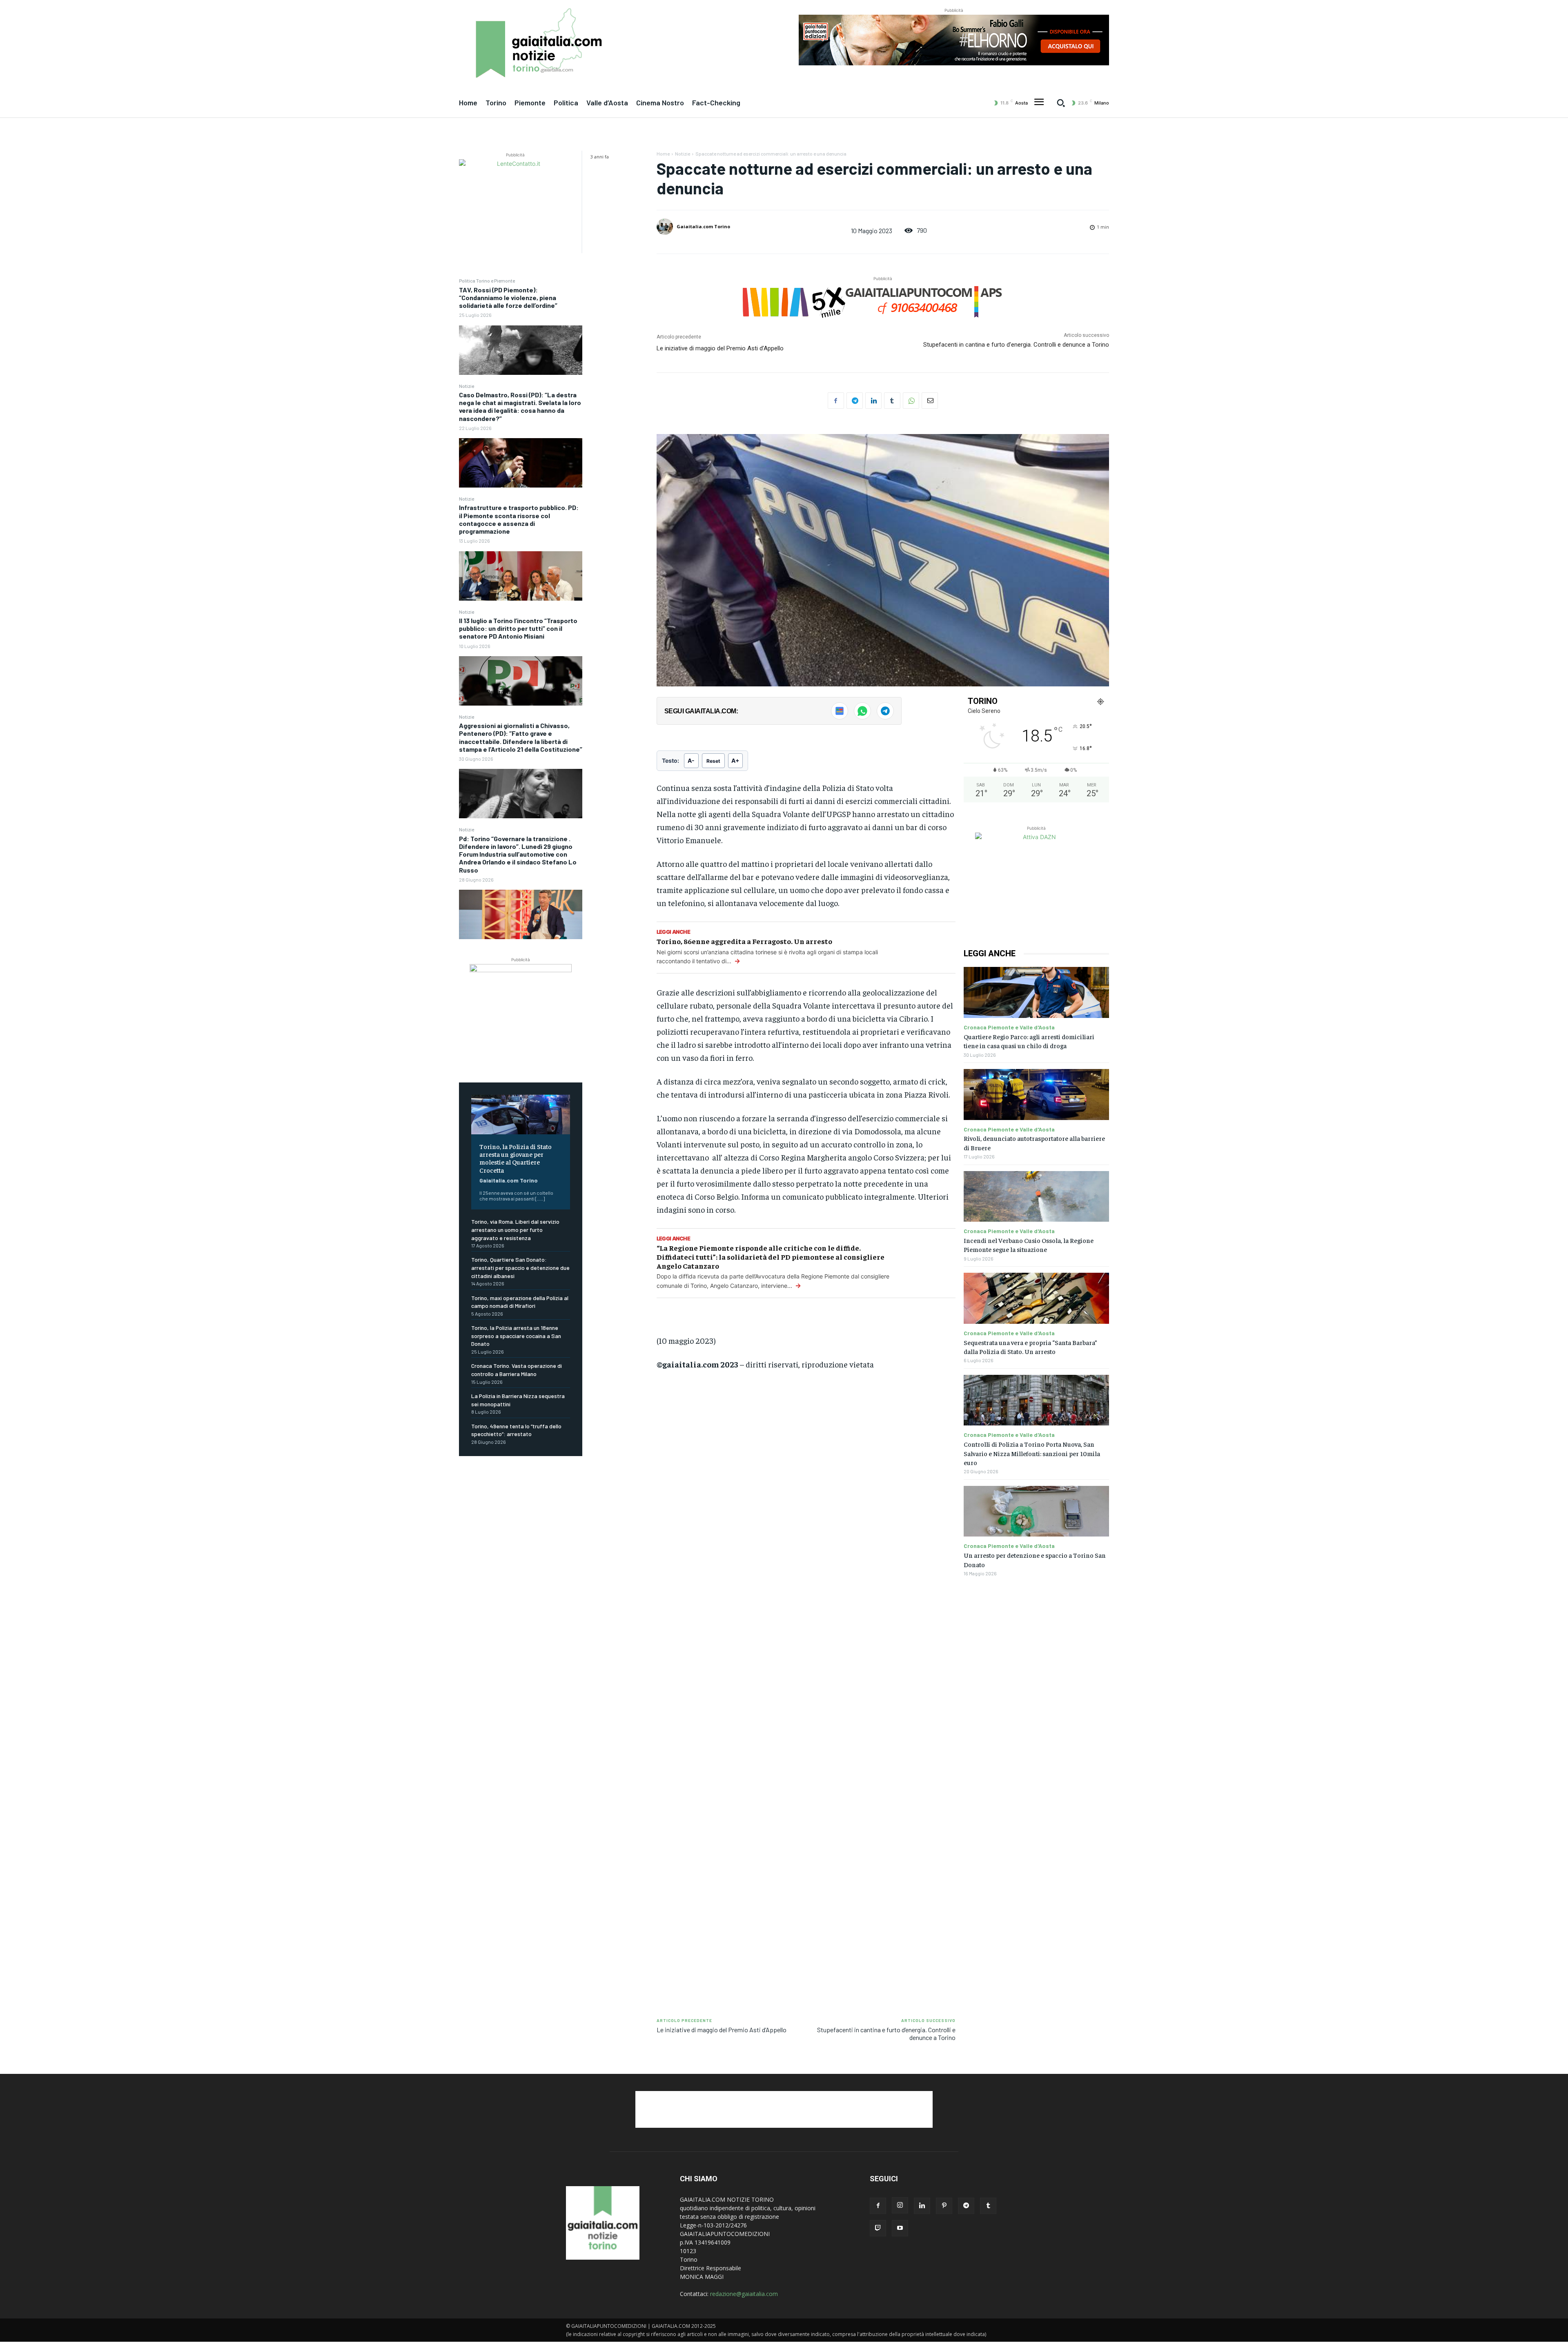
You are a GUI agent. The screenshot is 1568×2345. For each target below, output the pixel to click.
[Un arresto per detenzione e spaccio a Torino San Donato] (1036, 1511)
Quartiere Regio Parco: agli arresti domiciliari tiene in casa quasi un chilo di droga (1029, 1041)
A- (691, 761)
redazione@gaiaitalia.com (744, 2294)
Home (663, 154)
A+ (735, 761)
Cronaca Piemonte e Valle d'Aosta (1009, 1027)
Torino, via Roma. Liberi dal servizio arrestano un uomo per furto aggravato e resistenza (515, 1229)
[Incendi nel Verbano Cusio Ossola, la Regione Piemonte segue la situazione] (1036, 1197)
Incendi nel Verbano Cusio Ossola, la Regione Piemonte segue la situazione (1029, 1245)
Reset (713, 761)
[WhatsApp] (911, 401)
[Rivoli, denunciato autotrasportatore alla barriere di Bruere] (1036, 1095)
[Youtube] (900, 2228)
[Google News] (840, 711)
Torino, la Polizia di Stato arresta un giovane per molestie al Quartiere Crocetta (516, 1158)
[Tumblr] (892, 401)
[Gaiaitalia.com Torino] (666, 227)
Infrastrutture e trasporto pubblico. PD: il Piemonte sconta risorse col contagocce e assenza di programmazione (519, 519)
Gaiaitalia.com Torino (509, 1180)
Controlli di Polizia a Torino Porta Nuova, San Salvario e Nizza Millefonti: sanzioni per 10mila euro (1032, 1453)
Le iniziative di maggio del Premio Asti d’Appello (720, 348)
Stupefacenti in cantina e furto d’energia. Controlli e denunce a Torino (1016, 345)
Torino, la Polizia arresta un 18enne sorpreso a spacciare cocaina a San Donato (516, 1336)
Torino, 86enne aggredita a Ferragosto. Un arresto (744, 941)
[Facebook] (836, 401)
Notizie (467, 386)
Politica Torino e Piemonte (487, 281)
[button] (1061, 103)
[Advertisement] (806, 1501)
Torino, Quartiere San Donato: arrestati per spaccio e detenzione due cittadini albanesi (520, 1267)
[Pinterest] (944, 2206)
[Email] (930, 401)
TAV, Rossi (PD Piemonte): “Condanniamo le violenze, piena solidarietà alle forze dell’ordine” (508, 297)
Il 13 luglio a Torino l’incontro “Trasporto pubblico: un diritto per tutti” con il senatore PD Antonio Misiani (518, 628)
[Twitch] (878, 2228)
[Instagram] (900, 2205)
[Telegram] (855, 401)
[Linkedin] (873, 401)
